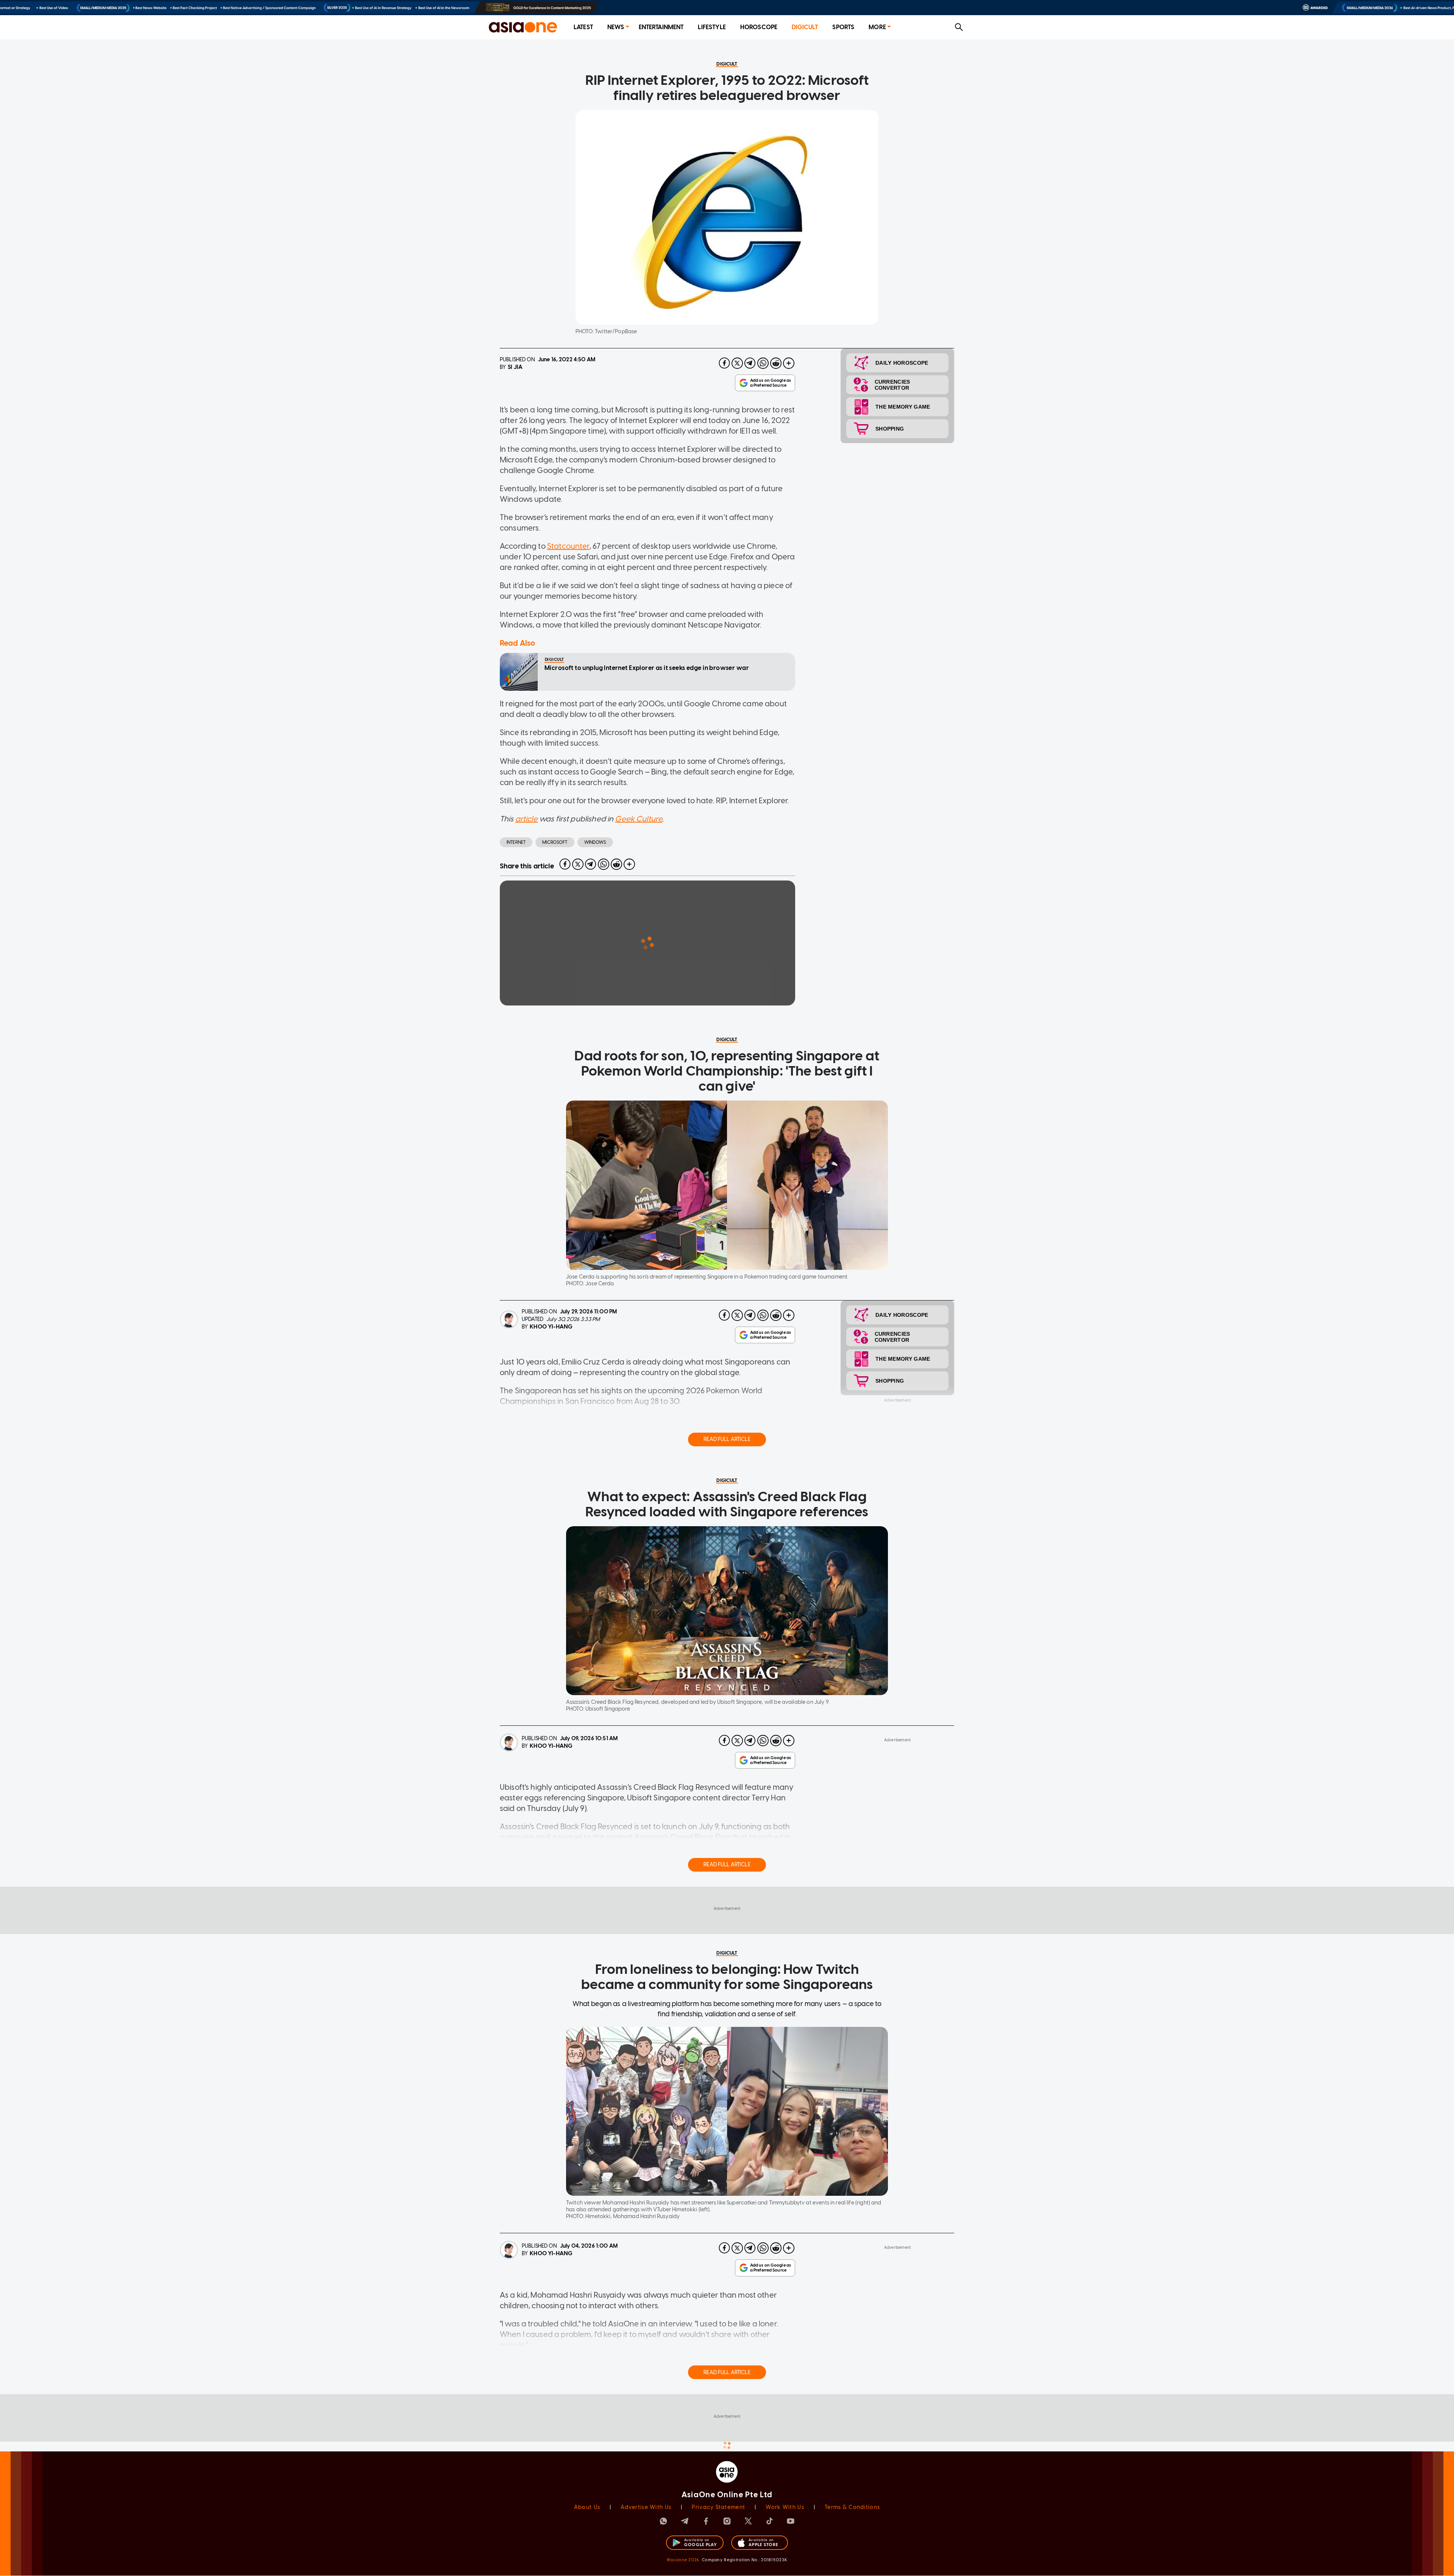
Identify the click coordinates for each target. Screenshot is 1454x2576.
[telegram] (750, 363)
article (527, 819)
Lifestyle (712, 27)
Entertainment (661, 27)
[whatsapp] (763, 363)
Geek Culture (639, 819)
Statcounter (568, 546)
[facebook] (724, 363)
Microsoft (555, 842)
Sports (843, 27)
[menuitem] (583, 27)
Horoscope (759, 27)
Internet (516, 842)
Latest (583, 27)
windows (595, 842)
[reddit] (776, 363)
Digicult (805, 27)
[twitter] (737, 363)
